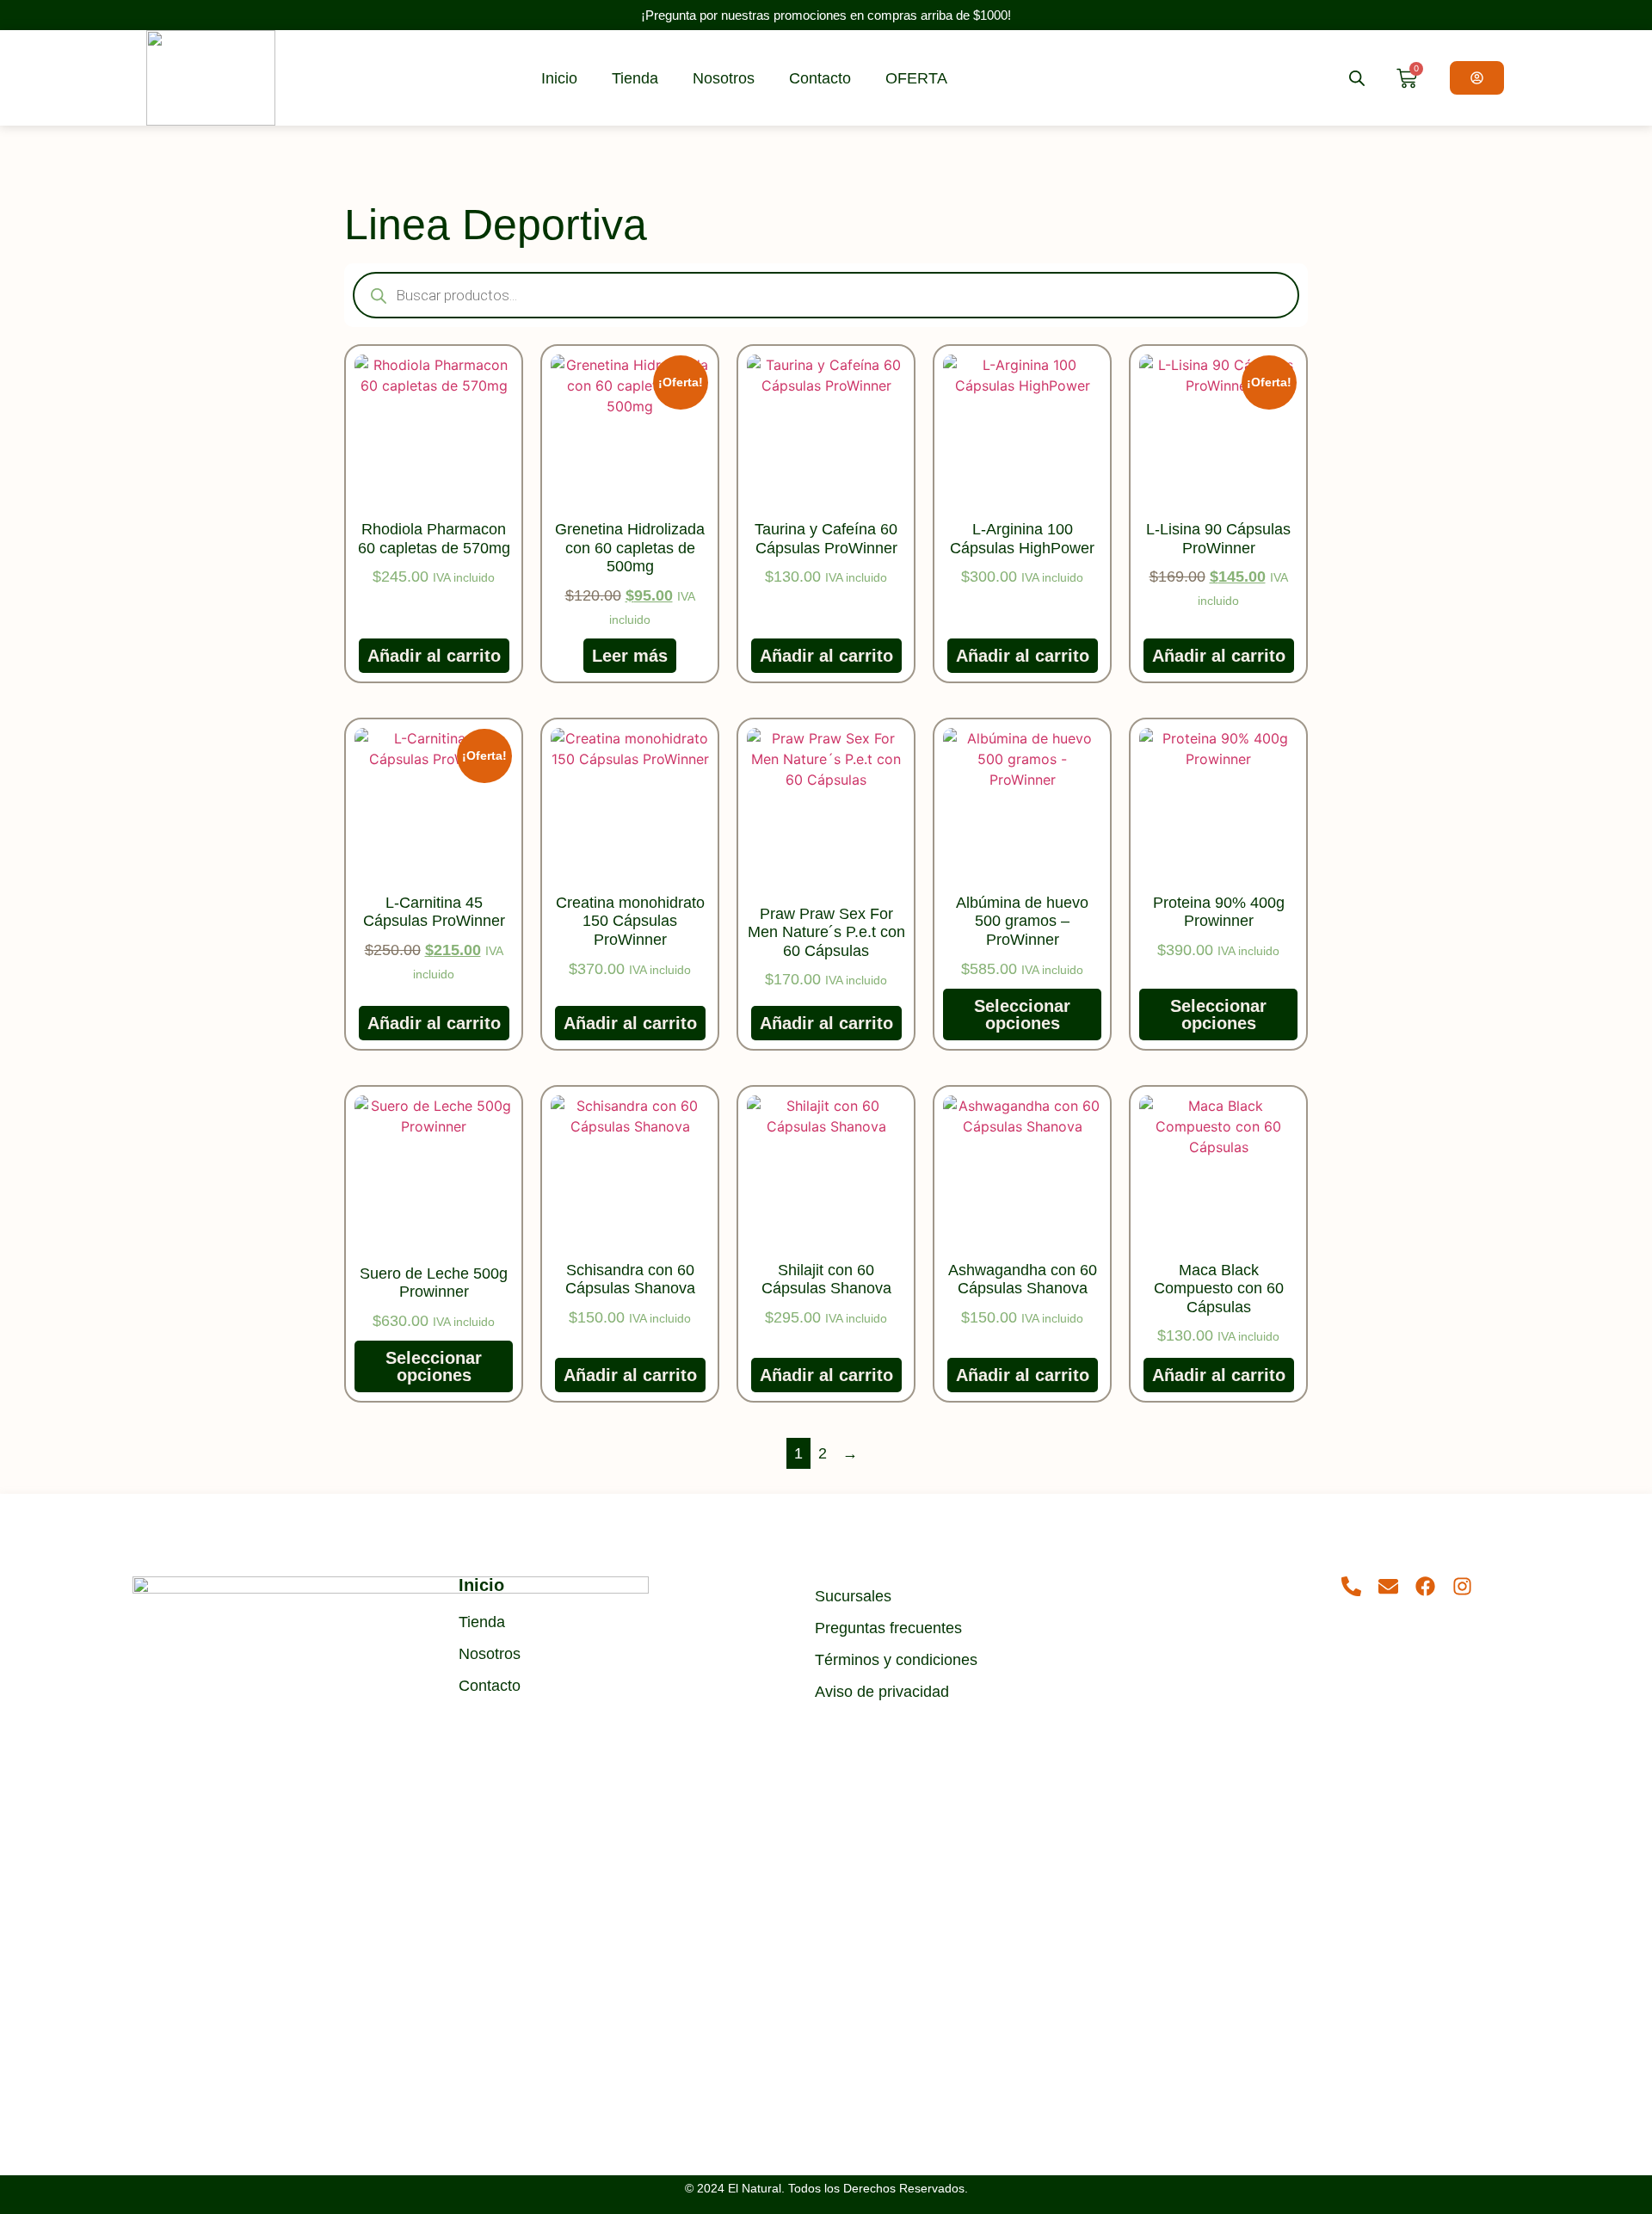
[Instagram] (1462, 1586)
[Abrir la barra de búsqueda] (1357, 78)
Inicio (559, 78)
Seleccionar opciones (1022, 1014)
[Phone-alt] (1351, 1586)
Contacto (820, 78)
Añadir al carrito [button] (434, 656)
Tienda (635, 78)
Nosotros (724, 78)
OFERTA (916, 78)
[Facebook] (1425, 1586)
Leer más (630, 656)
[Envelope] (1388, 1586)
